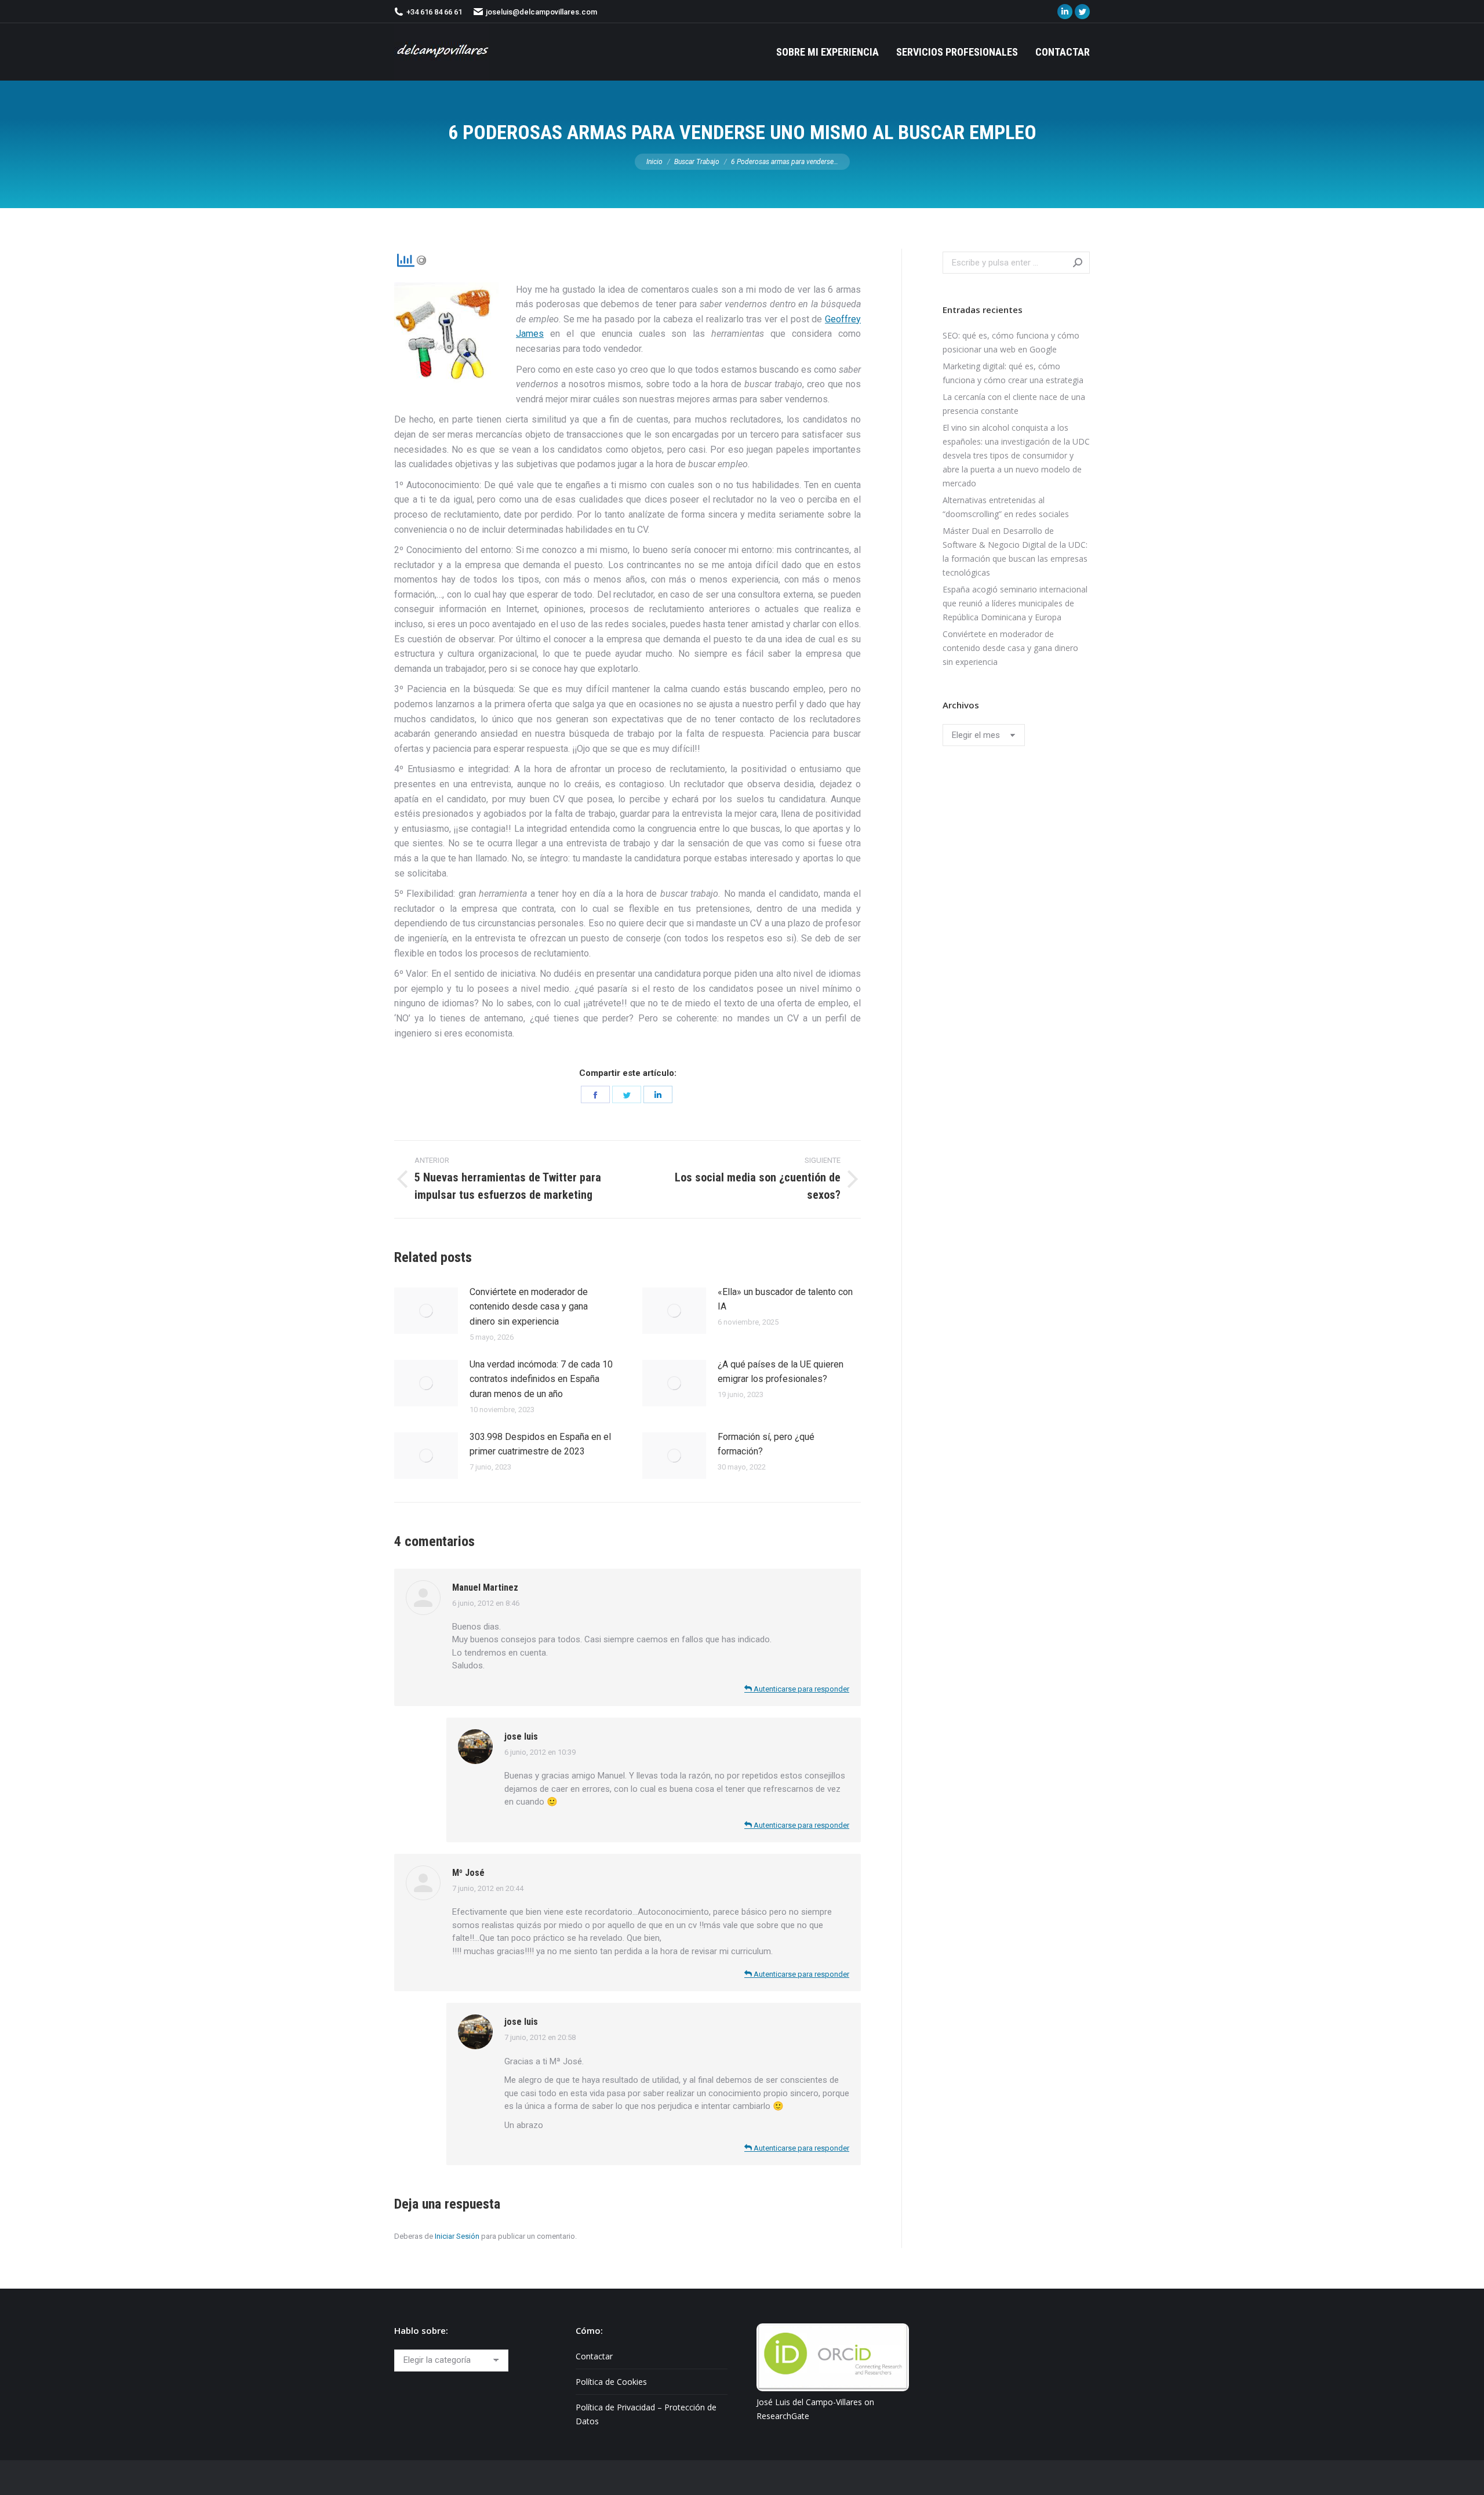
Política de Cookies (611, 2382)
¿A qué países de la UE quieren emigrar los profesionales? (781, 1372)
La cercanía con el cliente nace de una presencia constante (1014, 404)
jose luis (521, 1736)
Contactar (594, 2356)
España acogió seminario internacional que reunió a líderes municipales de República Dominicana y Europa (1015, 603)
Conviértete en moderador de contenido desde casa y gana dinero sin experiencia (529, 1307)
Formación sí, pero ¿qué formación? (766, 1444)
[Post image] (426, 1311)
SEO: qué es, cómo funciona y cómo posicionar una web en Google (1011, 342)
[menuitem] (828, 52)
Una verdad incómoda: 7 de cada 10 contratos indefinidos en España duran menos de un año (541, 1379)
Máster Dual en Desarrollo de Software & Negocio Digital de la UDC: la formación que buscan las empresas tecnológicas (1015, 552)
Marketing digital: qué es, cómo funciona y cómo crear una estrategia (1013, 373)
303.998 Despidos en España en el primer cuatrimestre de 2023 (540, 1444)
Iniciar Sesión (457, 2236)
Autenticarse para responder (801, 1689)
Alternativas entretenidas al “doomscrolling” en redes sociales (1006, 507)
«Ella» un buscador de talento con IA (785, 1299)
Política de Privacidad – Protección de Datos (646, 2414)
